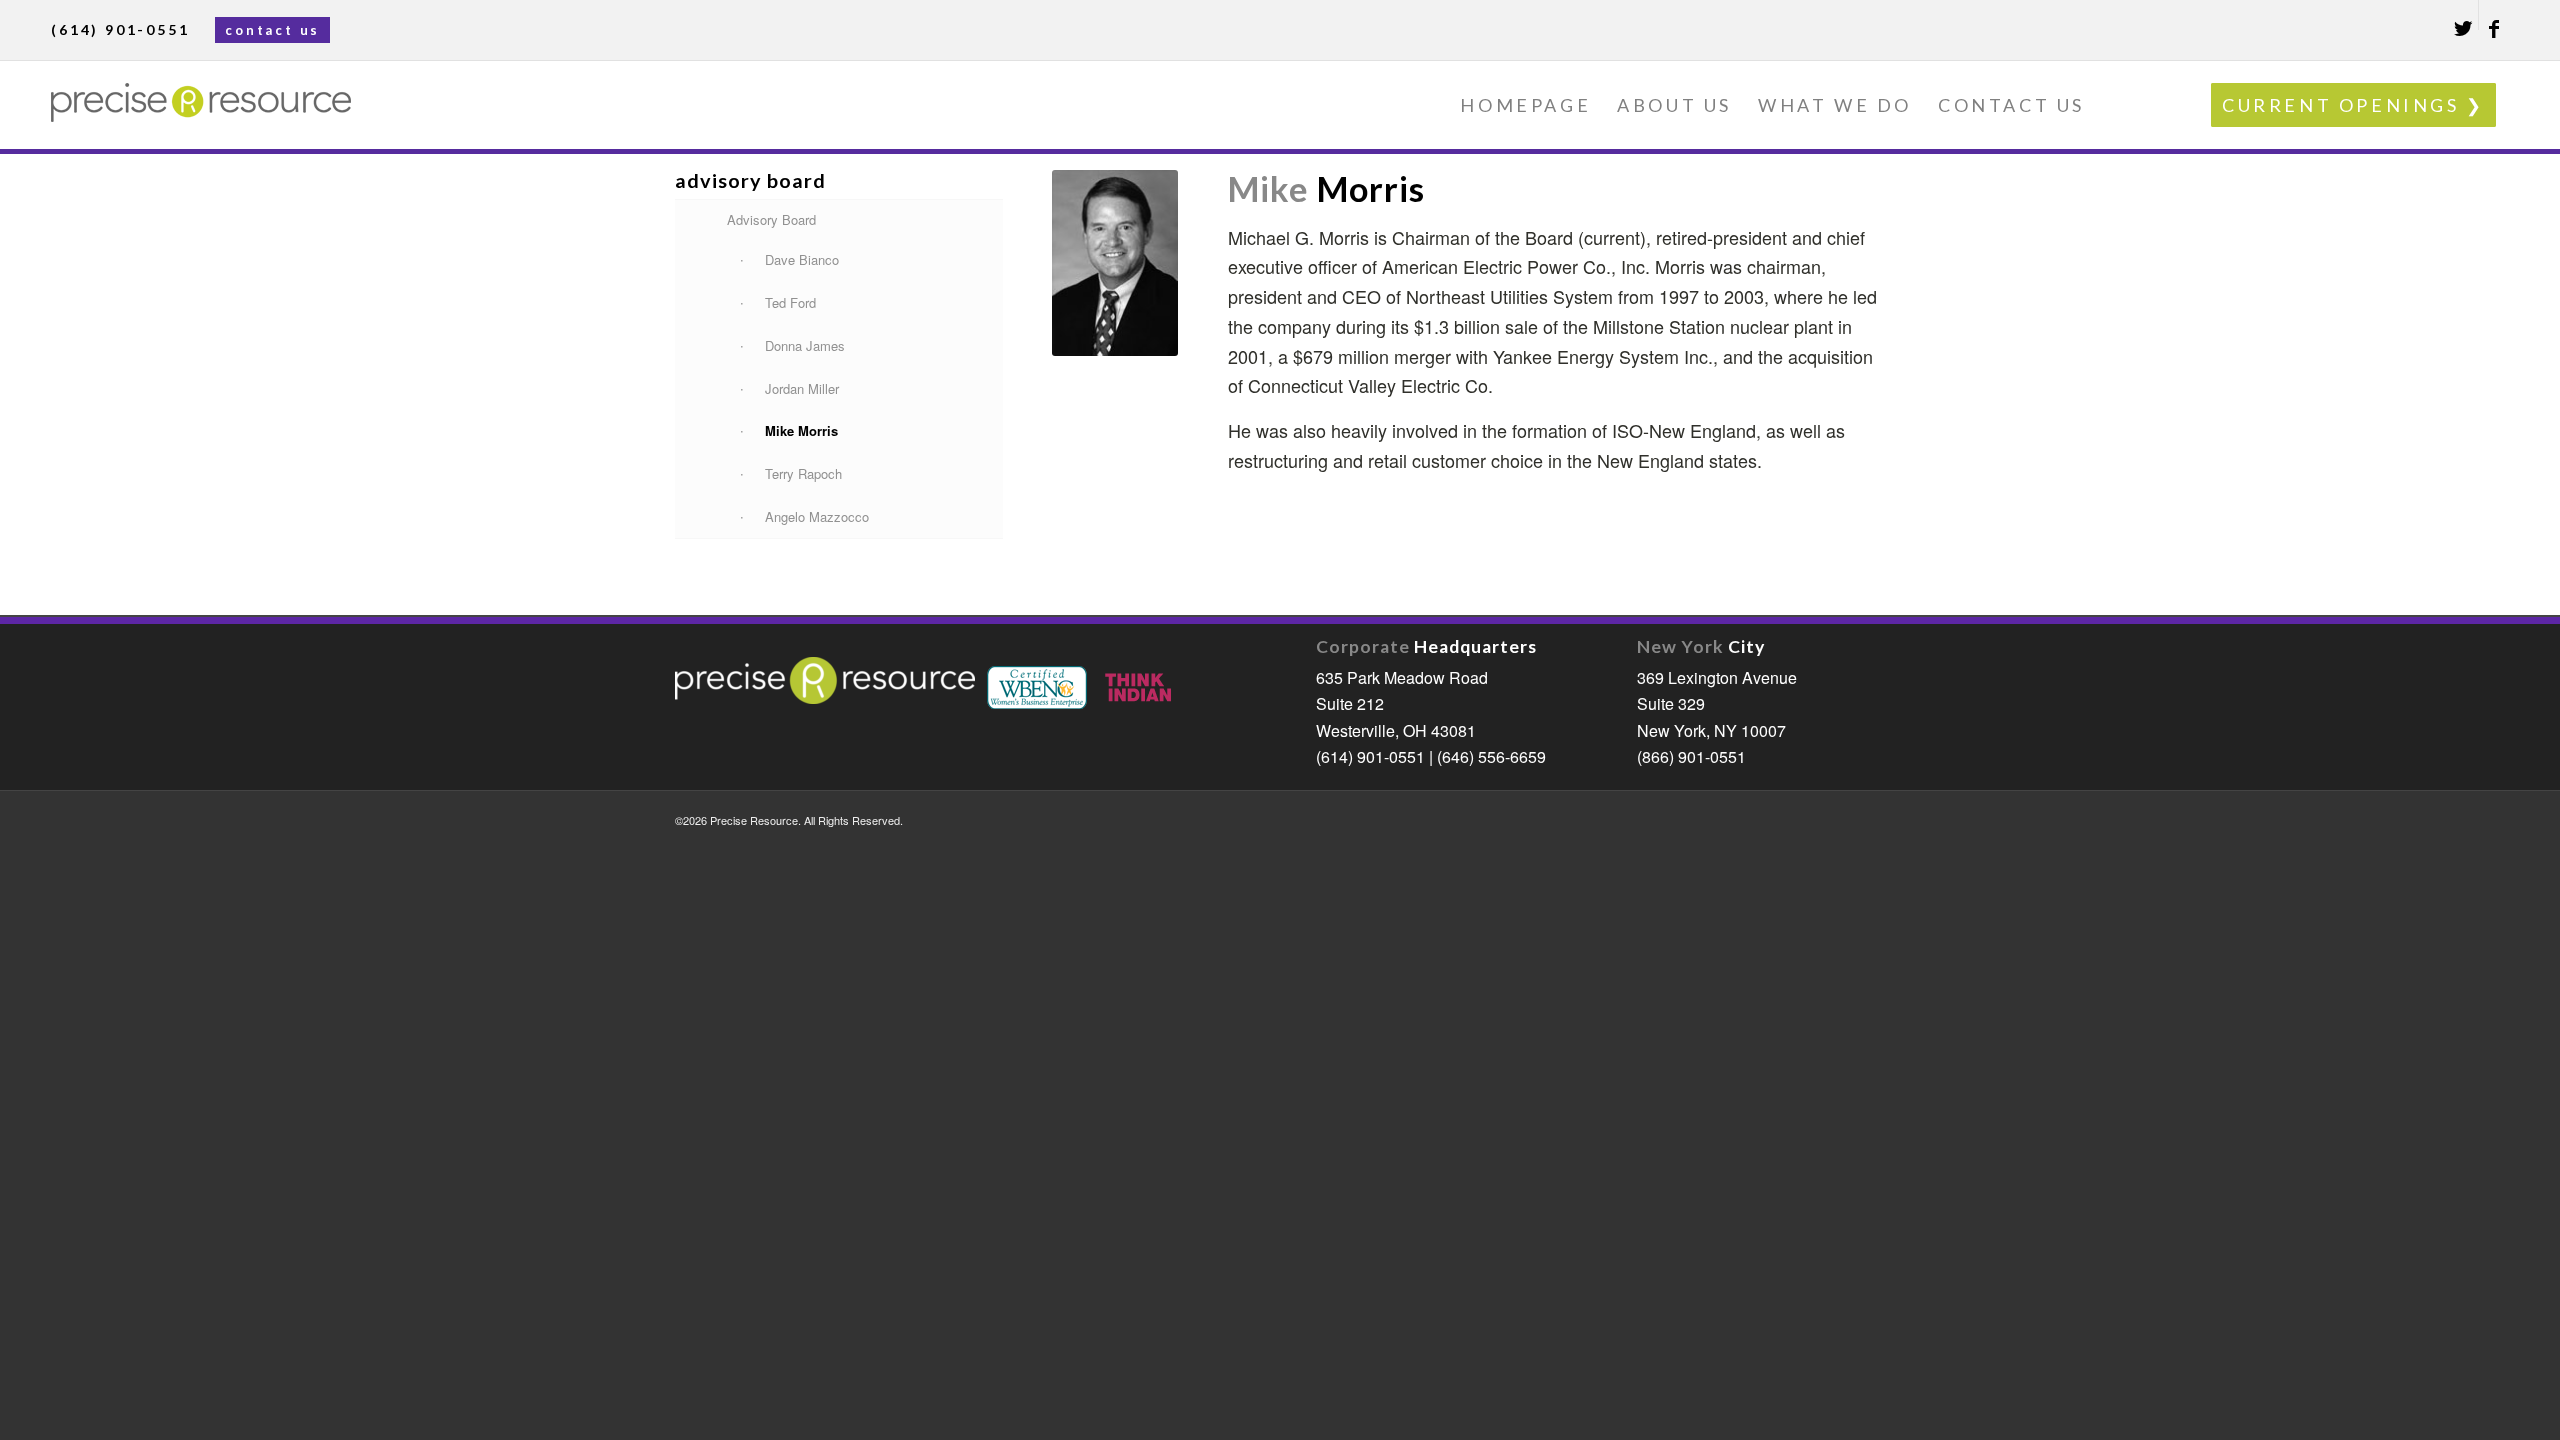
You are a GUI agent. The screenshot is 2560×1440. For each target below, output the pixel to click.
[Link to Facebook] (2494, 15)
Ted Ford (790, 302)
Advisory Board (771, 219)
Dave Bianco (802, 259)
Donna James (805, 345)
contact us (272, 30)
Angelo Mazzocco (817, 516)
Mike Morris (801, 430)
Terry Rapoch (803, 473)
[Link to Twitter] (2463, 15)
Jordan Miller (802, 388)
